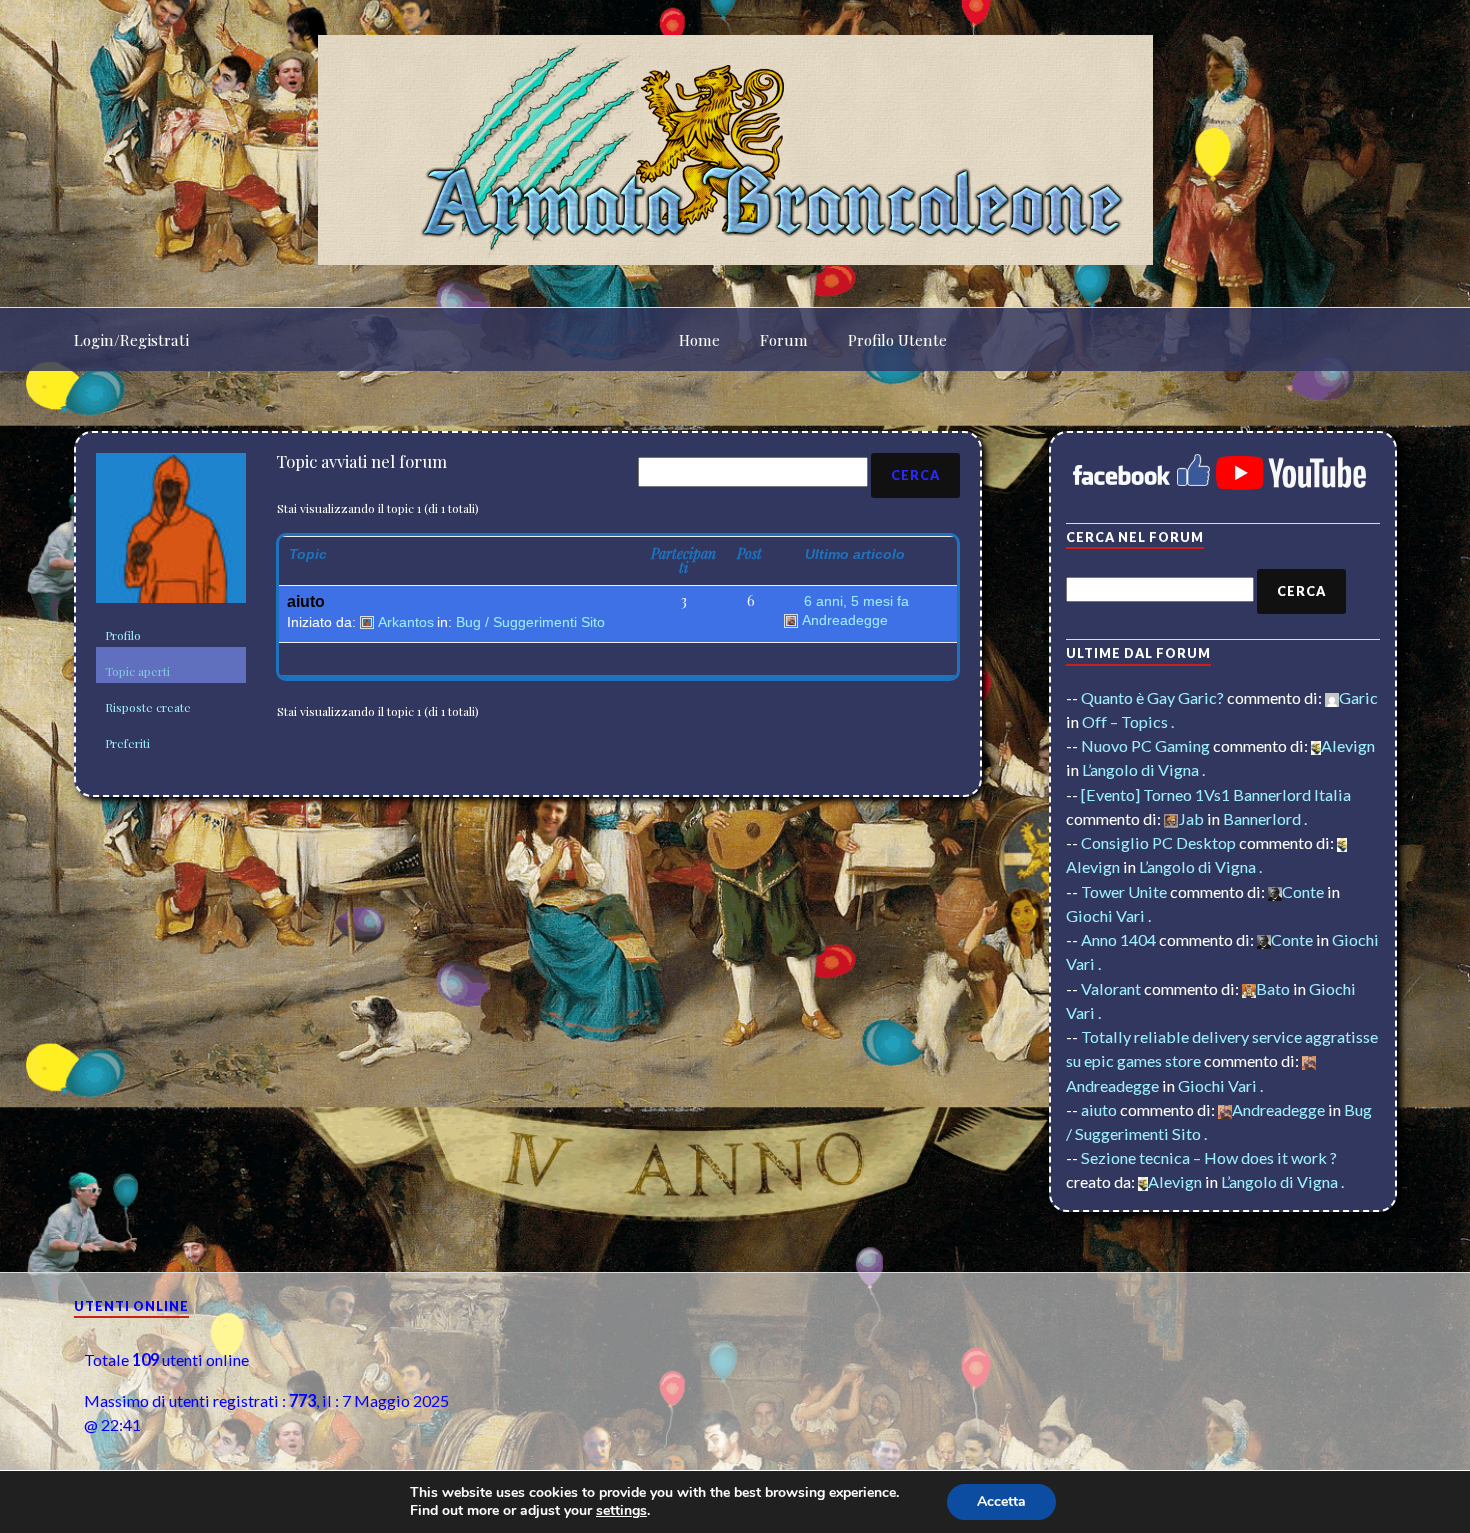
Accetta (1001, 1501)
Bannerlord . (1265, 818)
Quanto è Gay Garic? (1152, 697)
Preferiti (127, 743)
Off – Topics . (1128, 721)
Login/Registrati (131, 339)
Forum (784, 339)
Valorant (1111, 988)
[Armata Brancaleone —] (735, 150)
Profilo (123, 635)
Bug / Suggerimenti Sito (530, 622)
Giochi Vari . (1108, 915)
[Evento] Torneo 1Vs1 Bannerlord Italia (1216, 794)
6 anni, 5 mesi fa (856, 601)
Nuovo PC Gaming (1145, 745)
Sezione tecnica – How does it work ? (1209, 1157)
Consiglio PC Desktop (1158, 842)
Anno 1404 (1118, 939)
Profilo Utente (897, 339)
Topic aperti (137, 671)
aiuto (306, 601)
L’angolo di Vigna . (1143, 769)
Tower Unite (1124, 891)
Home (699, 339)
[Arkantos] (171, 536)
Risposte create (148, 707)
